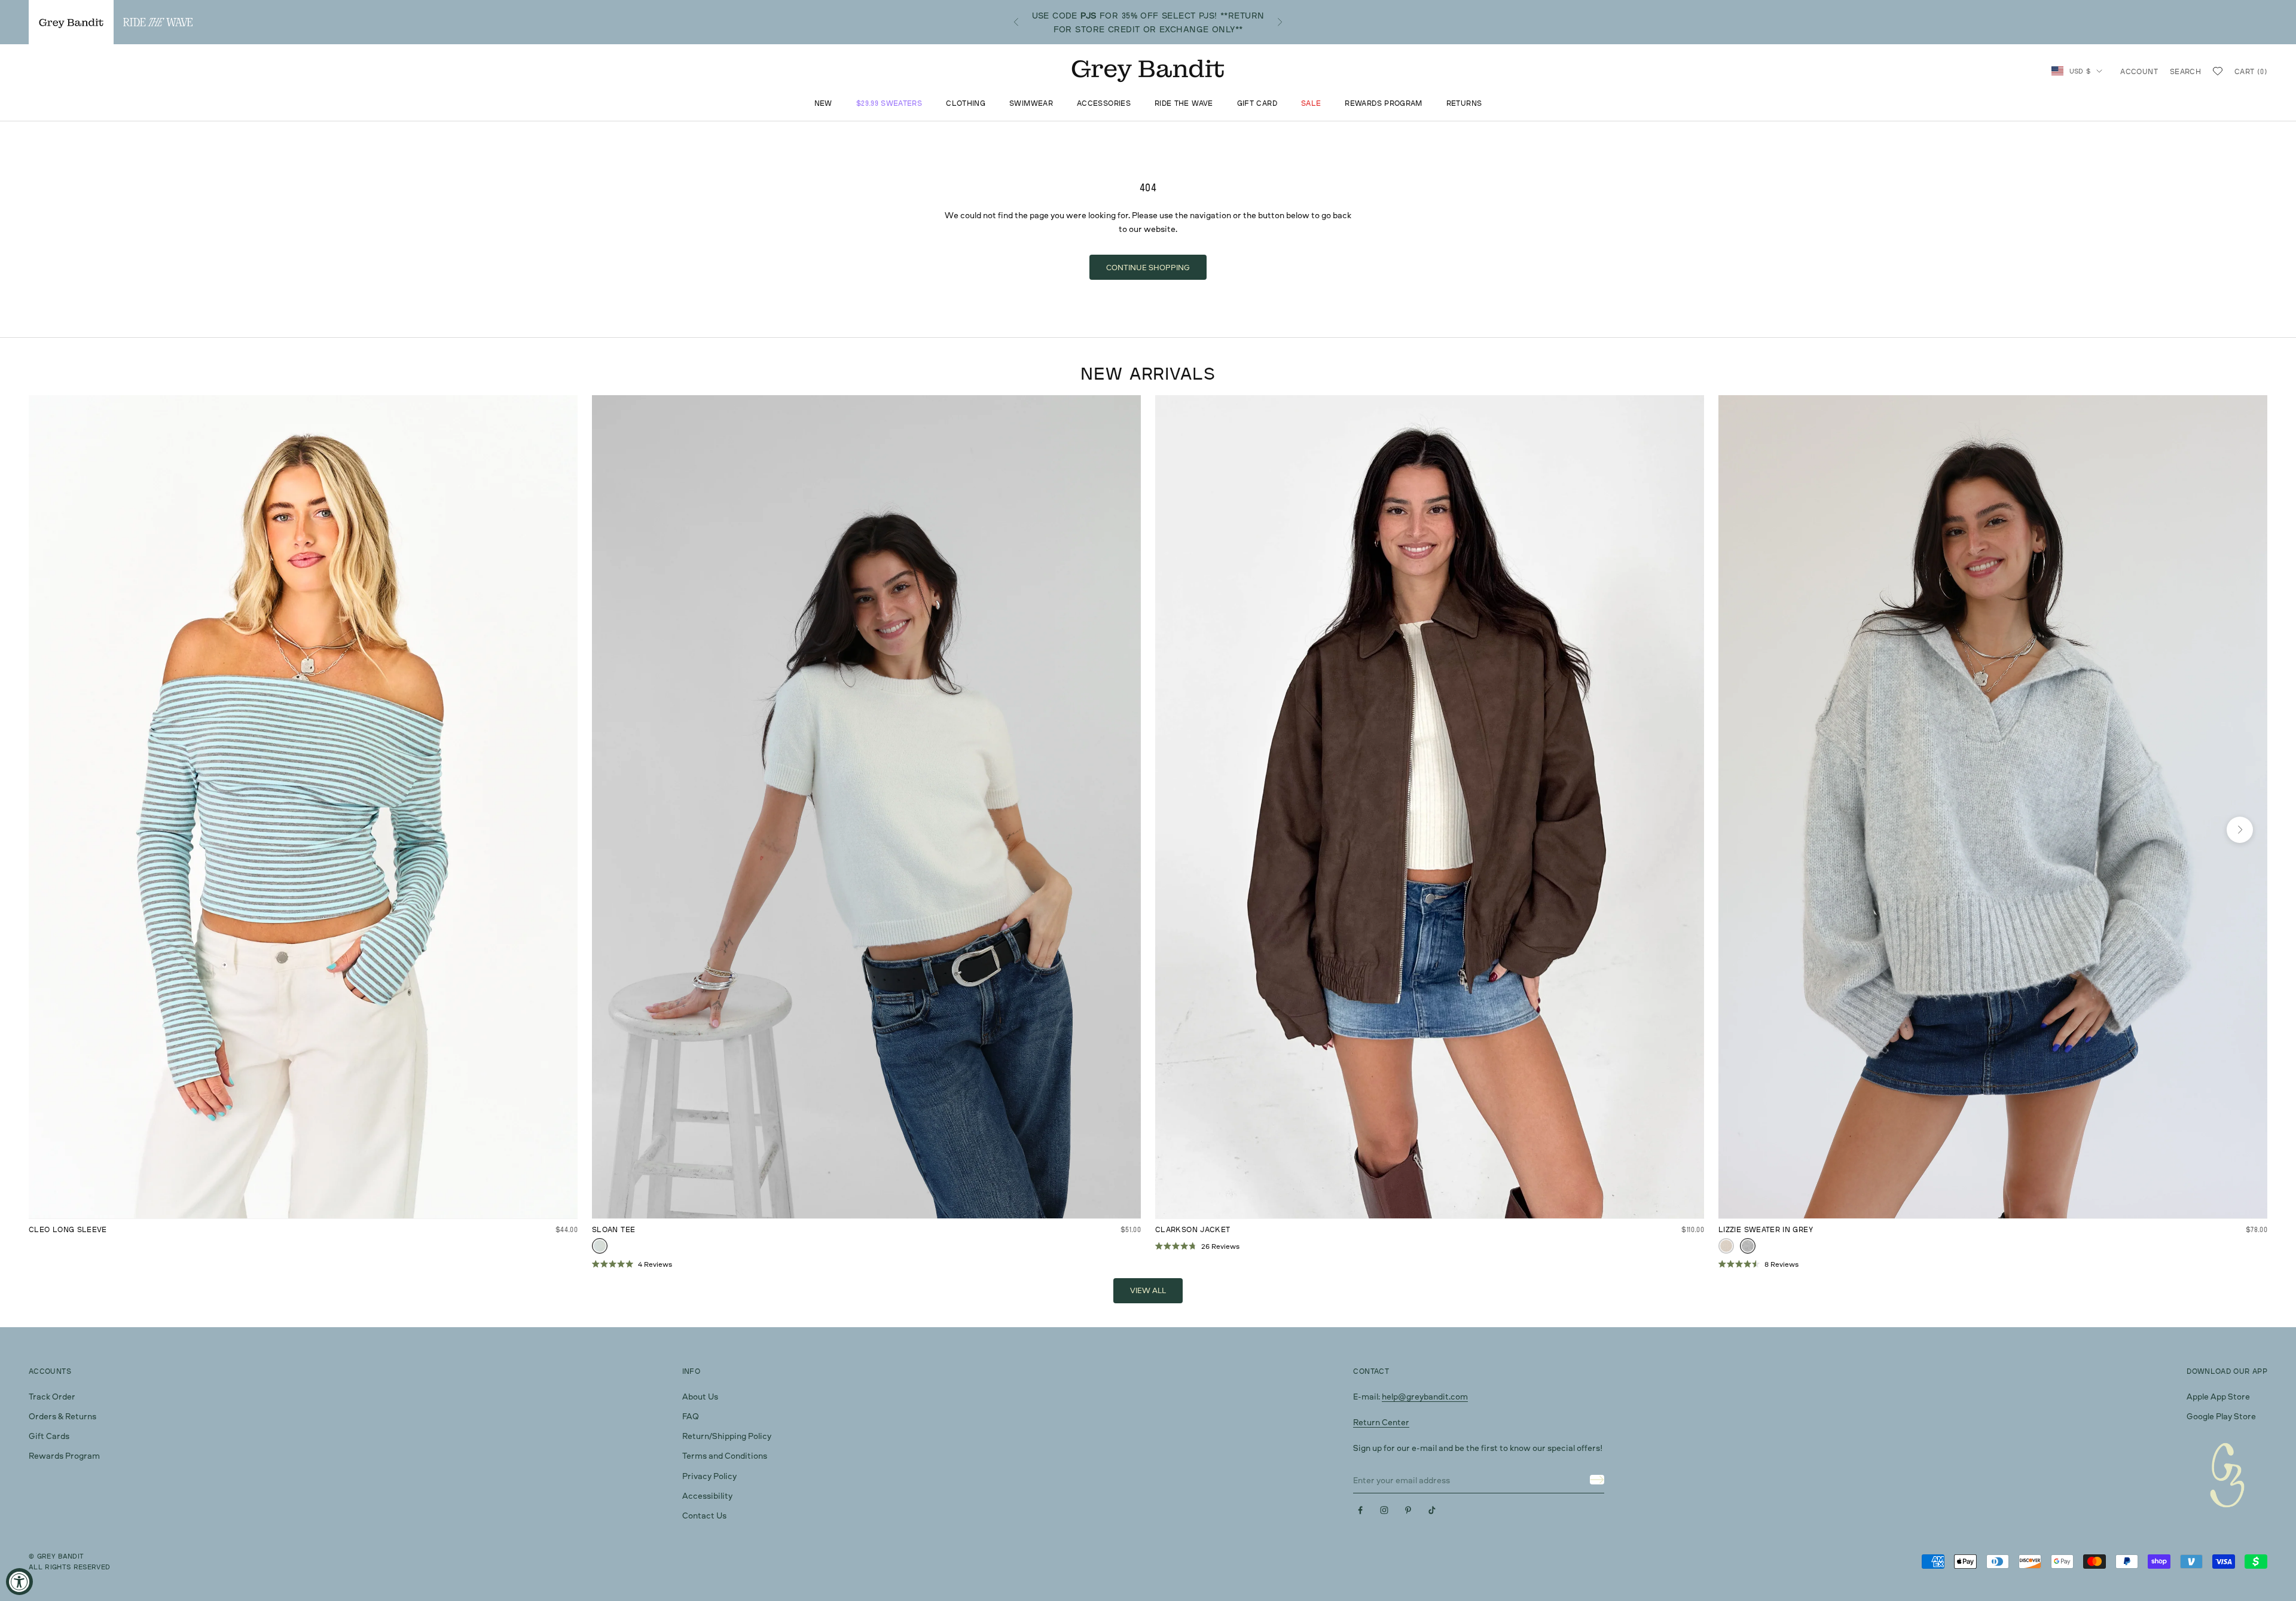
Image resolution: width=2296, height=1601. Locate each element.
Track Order (52, 1396)
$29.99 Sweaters (889, 104)
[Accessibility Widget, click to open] (19, 1582)
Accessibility (707, 1495)
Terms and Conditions (725, 1455)
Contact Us (704, 1515)
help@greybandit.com (1425, 1396)
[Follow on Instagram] (1384, 1510)
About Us (700, 1396)
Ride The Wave (1184, 104)
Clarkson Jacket (1193, 1229)
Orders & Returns (62, 1416)
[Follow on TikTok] (1432, 1510)
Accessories (1104, 104)
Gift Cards (49, 1436)
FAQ (691, 1416)
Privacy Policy (709, 1476)
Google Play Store (2221, 1416)
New (823, 104)
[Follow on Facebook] (1360, 1510)
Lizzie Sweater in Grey (1766, 1229)
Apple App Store (2218, 1396)
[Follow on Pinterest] (1408, 1510)
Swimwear (1031, 104)
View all (1148, 1290)
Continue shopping (1148, 267)
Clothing (966, 104)
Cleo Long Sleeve (68, 1229)
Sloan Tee (613, 1229)
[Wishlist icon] (2218, 71)
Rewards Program (1383, 104)
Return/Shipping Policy (727, 1436)
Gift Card (1257, 104)
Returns (1464, 104)
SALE (1311, 104)
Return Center (1381, 1422)
